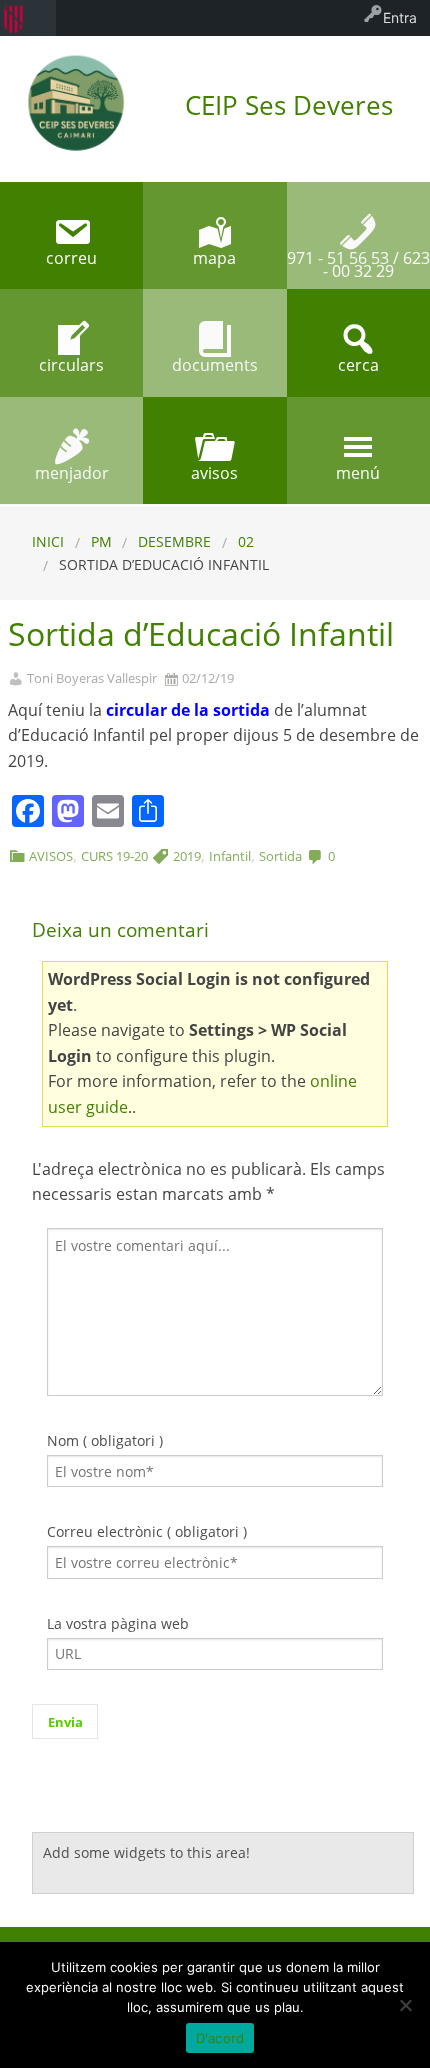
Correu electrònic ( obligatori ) (147, 1531)
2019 (187, 856)
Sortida (280, 856)
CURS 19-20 (114, 856)
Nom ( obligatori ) (105, 1440)
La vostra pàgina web (118, 1623)
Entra (400, 17)
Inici (48, 541)
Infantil (230, 856)
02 (246, 541)
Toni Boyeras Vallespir (92, 678)
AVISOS (51, 856)
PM (101, 541)
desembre (174, 541)
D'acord (220, 2038)
